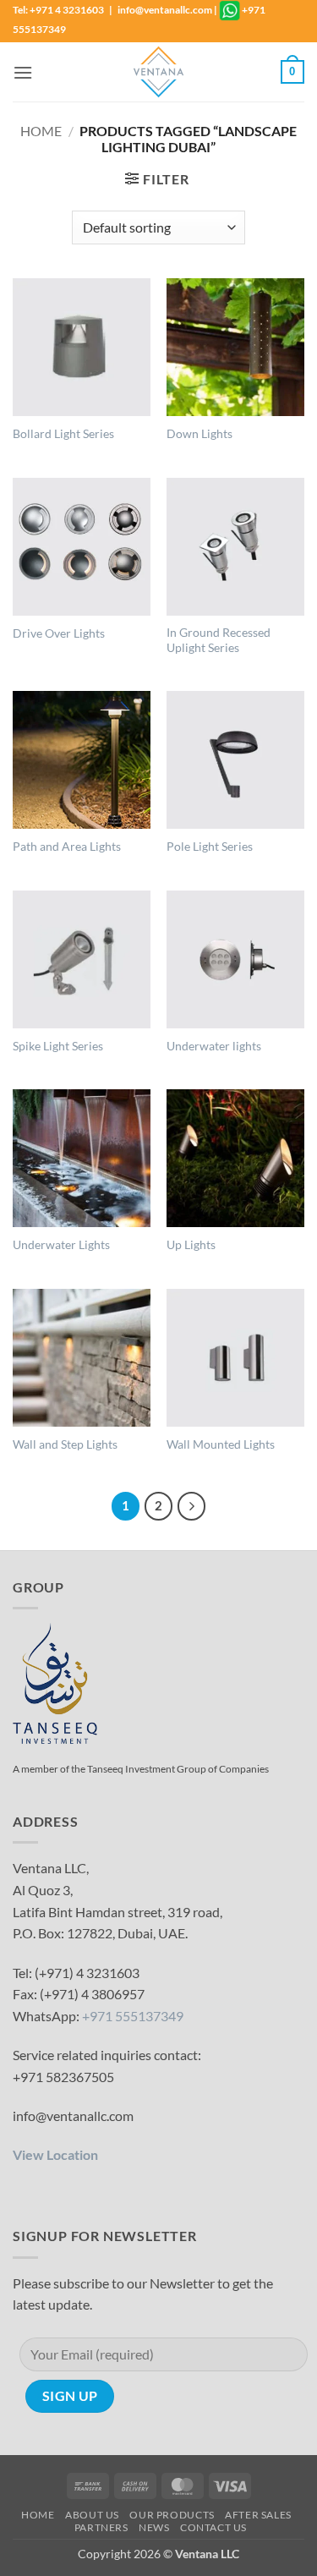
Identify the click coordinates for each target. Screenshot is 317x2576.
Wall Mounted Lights (221, 1444)
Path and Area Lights (67, 847)
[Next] (192, 1506)
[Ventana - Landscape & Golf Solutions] (159, 72)
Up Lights (191, 1245)
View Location (55, 2154)
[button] (23, 72)
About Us (92, 2515)
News (154, 2527)
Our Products (172, 2515)
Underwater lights (214, 1046)
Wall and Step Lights (65, 1444)
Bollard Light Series (63, 434)
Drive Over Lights (59, 633)
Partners (101, 2527)
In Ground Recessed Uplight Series (219, 640)
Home (41, 131)
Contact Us (213, 2527)
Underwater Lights (61, 1245)
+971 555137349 (133, 2016)
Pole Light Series (210, 847)
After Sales (258, 2515)
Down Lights (199, 434)
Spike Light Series (58, 1046)
